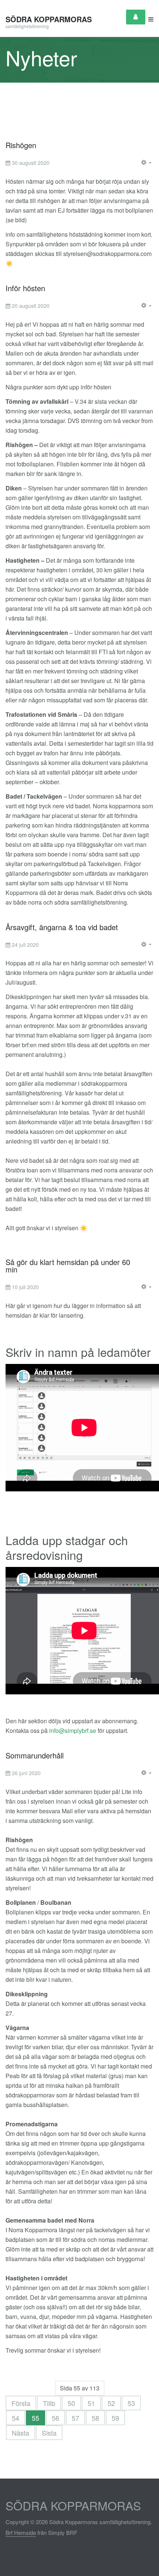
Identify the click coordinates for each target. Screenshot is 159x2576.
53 (131, 2403)
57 (75, 2418)
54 (16, 2418)
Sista (49, 2433)
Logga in (136, 17)
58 (95, 2418)
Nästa (21, 2433)
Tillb (49, 2403)
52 (111, 2403)
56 (55, 2418)
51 (91, 2403)
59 (115, 2418)
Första (21, 2403)
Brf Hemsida (21, 2532)
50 (71, 2403)
